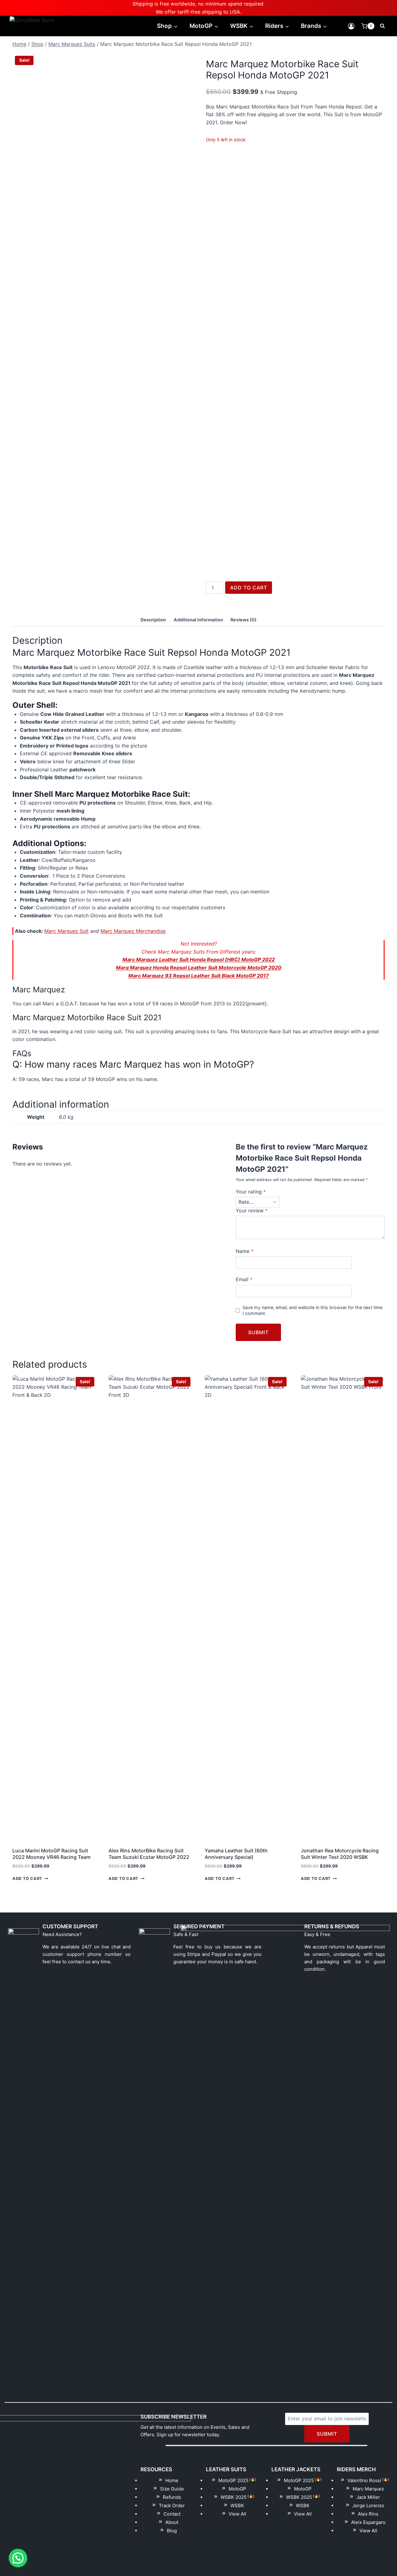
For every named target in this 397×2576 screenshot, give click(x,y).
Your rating (251, 1192)
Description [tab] (153, 620)
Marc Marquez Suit (67, 931)
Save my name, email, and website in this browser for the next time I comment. (312, 1310)
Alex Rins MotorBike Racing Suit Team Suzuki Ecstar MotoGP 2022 (149, 1854)
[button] (18, 2558)
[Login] (351, 26)
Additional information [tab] (198, 620)
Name (245, 1251)
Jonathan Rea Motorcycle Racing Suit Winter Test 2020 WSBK (340, 1854)
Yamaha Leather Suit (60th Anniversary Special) (236, 1854)
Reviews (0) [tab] (243, 620)
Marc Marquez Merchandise (133, 931)
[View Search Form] (382, 26)
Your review (252, 1211)
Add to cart (249, 588)
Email (244, 1279)
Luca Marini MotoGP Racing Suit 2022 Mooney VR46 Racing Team (51, 1854)
